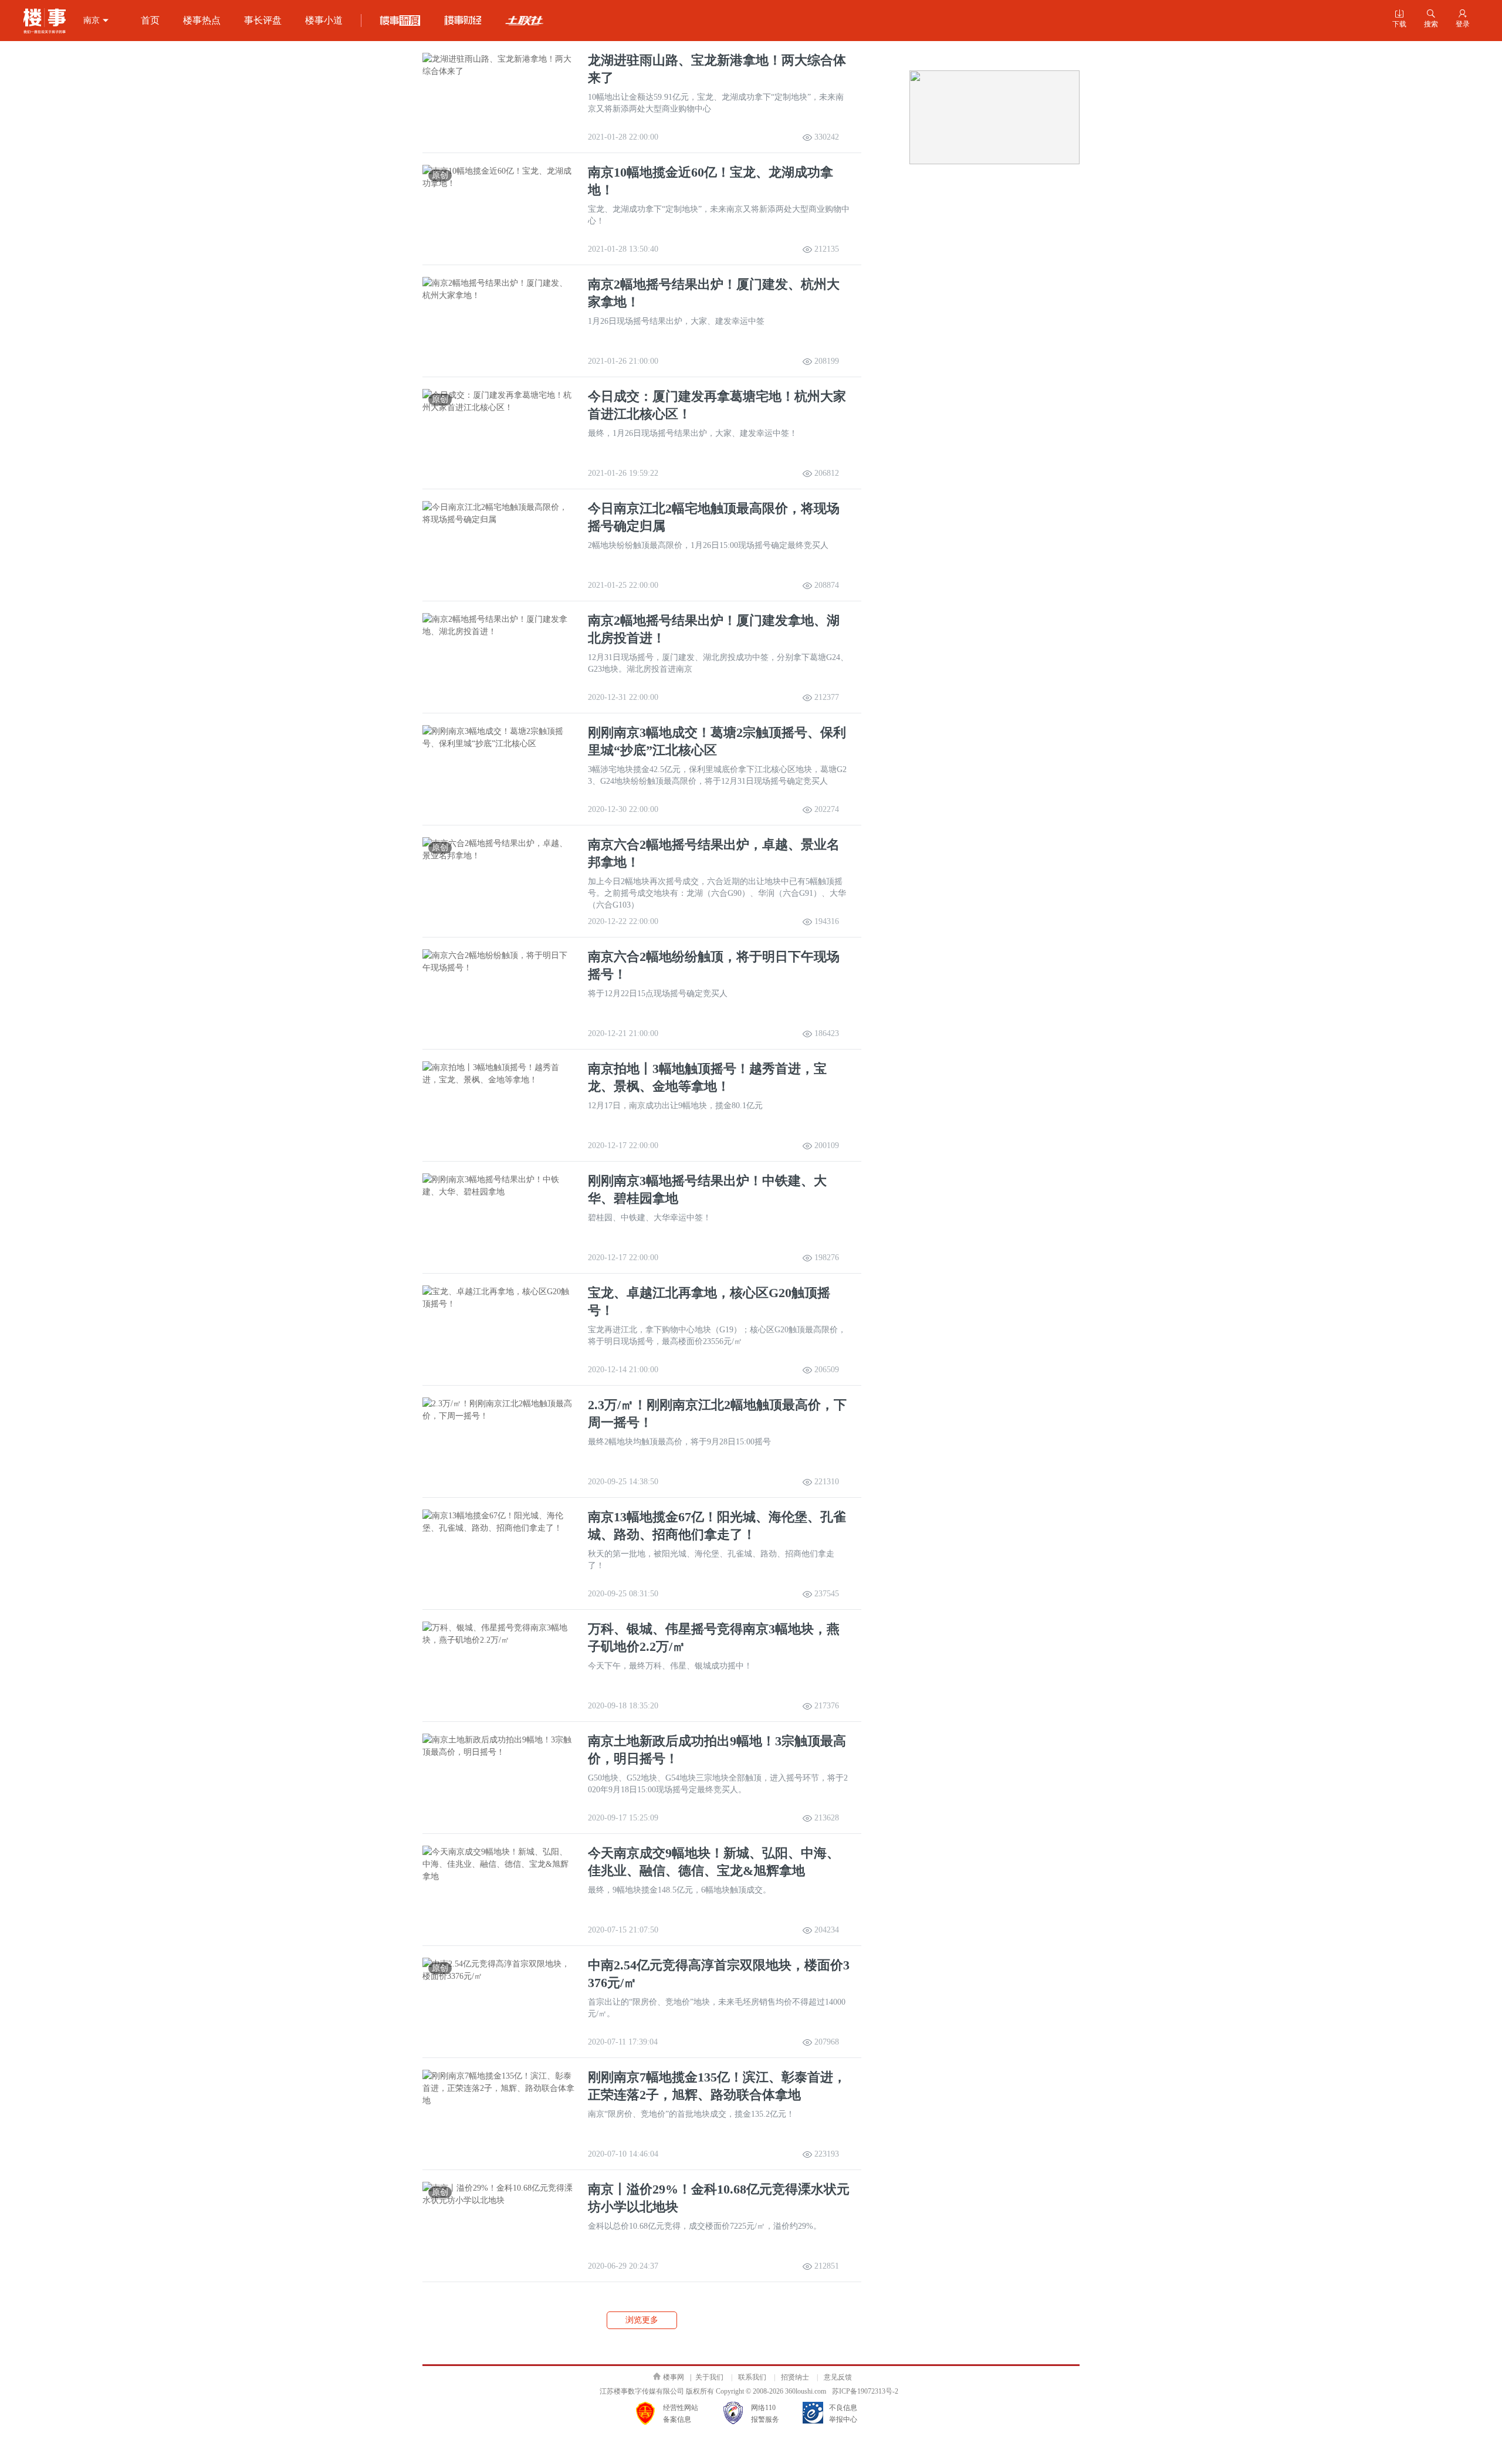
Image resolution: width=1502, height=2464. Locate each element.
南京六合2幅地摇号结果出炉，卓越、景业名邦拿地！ (714, 853)
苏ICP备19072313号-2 (865, 2391)
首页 (150, 20)
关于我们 (709, 2377)
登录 (1463, 19)
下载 (1399, 19)
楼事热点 (202, 20)
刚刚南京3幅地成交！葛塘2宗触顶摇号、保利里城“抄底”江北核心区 (717, 741)
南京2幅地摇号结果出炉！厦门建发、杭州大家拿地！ (714, 293)
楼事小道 (324, 20)
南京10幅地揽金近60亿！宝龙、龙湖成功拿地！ (711, 181)
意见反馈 (838, 2377)
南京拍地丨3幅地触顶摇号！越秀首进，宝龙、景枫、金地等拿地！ (707, 1077)
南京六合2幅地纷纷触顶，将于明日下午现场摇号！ (714, 965)
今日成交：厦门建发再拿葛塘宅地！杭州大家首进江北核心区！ (717, 405)
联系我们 (752, 2377)
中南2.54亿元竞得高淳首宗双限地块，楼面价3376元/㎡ (719, 1974)
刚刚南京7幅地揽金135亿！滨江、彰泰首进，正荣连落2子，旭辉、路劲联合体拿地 (717, 2086)
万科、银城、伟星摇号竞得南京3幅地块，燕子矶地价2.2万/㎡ (714, 1638)
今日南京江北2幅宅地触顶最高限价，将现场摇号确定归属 (714, 517)
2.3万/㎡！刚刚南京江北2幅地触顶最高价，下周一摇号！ (717, 1414)
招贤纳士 (795, 2377)
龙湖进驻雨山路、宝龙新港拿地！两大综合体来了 (717, 69)
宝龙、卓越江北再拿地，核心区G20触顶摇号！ (709, 1302)
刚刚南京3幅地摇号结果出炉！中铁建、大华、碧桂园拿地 (707, 1189)
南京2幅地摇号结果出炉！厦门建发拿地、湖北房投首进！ (714, 629)
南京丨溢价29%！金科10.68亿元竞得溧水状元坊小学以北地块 (719, 2198)
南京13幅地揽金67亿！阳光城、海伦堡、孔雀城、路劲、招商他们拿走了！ (717, 1526)
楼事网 (674, 2377)
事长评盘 (263, 20)
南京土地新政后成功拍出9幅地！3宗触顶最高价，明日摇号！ (717, 1750)
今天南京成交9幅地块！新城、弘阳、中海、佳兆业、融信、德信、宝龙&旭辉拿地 (714, 1862)
